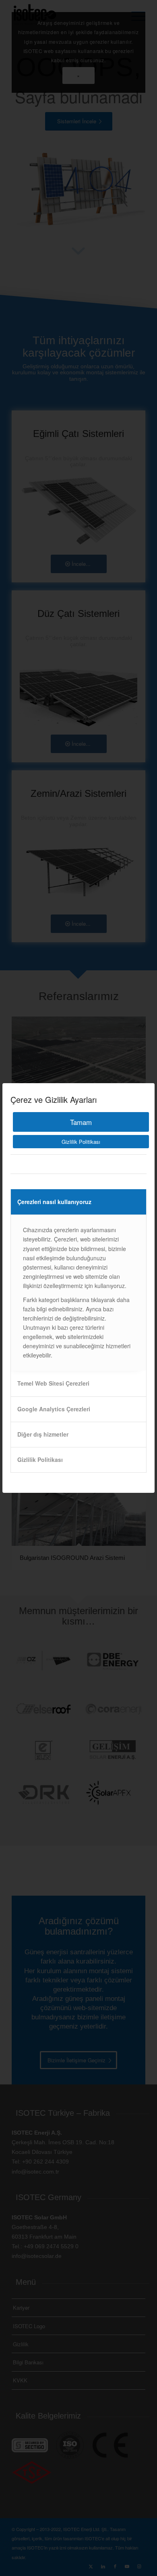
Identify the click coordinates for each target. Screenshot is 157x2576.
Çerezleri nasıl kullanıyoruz (54, 1202)
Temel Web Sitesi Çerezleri (53, 1383)
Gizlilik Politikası (81, 1142)
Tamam (81, 1122)
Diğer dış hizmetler (43, 1434)
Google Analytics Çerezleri (54, 1409)
